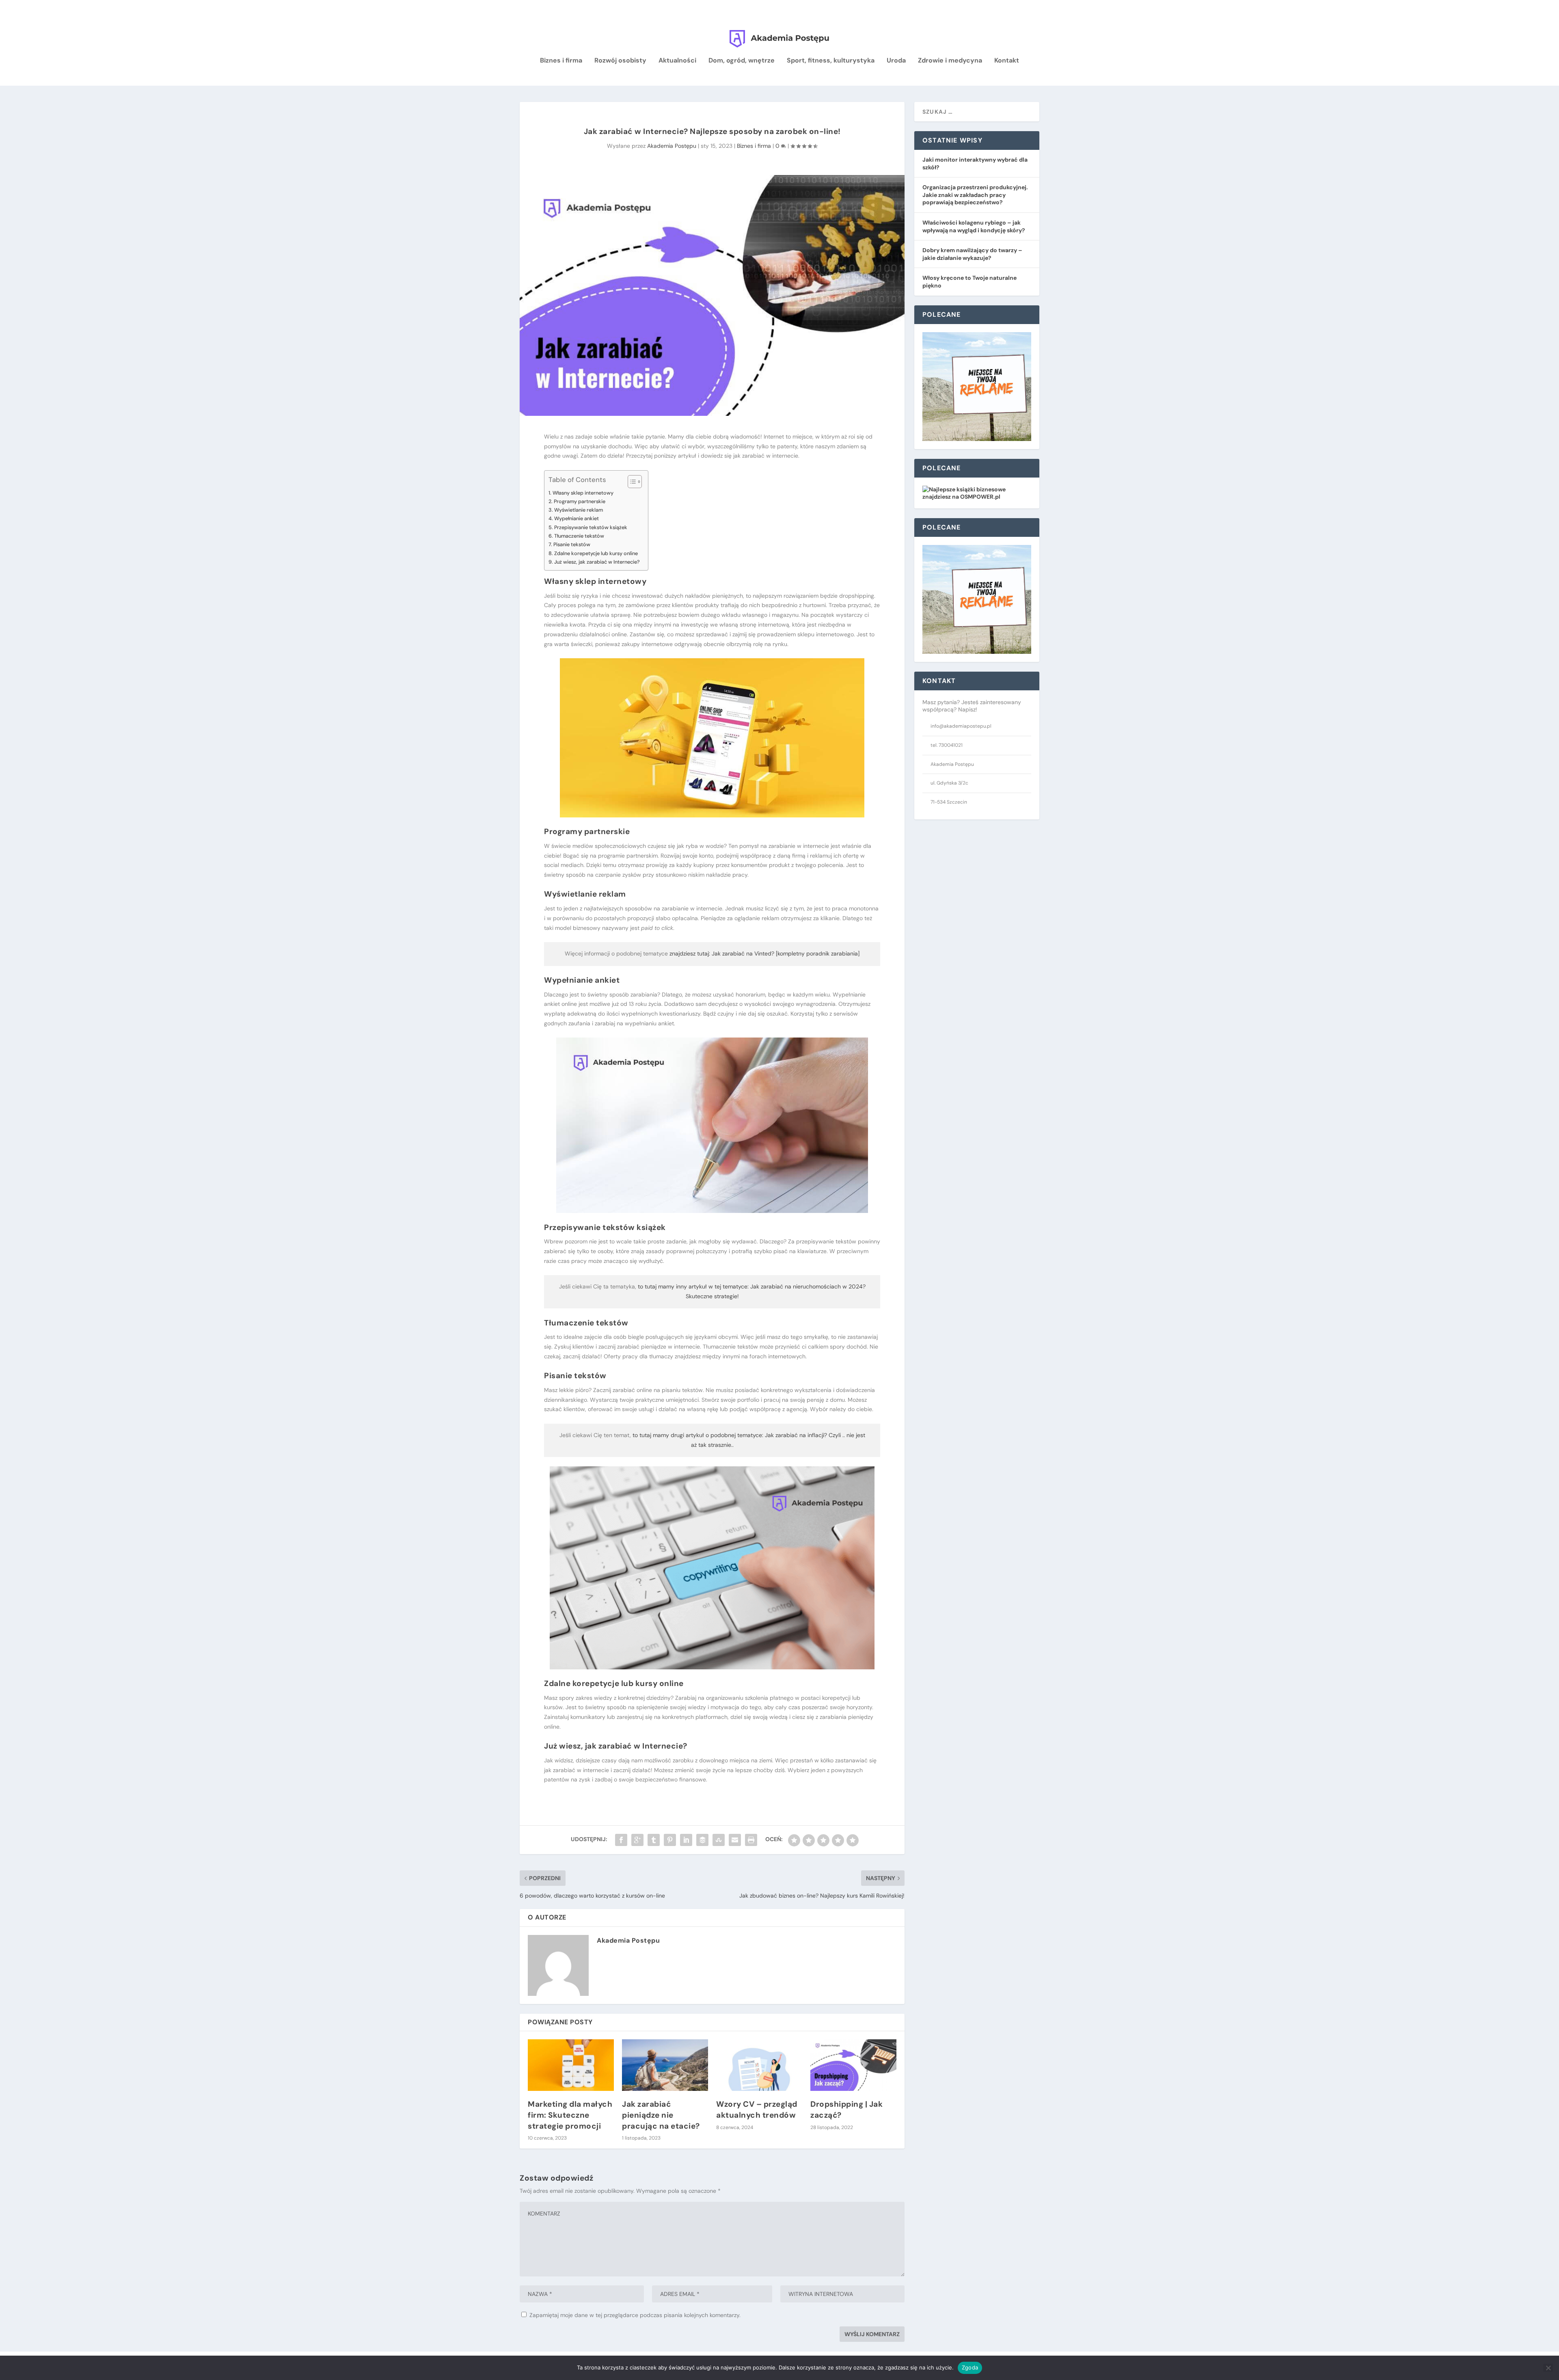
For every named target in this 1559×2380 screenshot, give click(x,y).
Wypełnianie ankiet (577, 518)
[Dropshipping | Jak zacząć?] (853, 2065)
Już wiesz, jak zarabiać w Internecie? (597, 562)
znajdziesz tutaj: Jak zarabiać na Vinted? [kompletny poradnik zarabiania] (764, 953)
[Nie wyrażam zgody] (1548, 2368)
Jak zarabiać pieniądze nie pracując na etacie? (661, 2115)
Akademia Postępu (672, 146)
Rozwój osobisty (620, 61)
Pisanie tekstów (572, 544)
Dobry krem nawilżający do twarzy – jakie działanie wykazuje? (972, 254)
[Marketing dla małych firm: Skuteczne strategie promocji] (571, 2065)
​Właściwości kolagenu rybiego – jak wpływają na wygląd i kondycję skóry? (974, 226)
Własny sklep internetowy (583, 493)
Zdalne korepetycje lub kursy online (596, 553)
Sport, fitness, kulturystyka (831, 61)
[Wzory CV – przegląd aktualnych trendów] (759, 2065)
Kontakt (1007, 61)
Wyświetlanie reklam (579, 510)
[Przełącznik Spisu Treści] (631, 482)
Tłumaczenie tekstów (579, 536)
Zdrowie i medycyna (950, 61)
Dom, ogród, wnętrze (742, 61)
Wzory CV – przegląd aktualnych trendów (757, 2110)
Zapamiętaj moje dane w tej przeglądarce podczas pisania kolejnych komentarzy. (635, 2315)
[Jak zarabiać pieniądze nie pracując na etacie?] (665, 2065)
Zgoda (970, 2367)
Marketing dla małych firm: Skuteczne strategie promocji (570, 2115)
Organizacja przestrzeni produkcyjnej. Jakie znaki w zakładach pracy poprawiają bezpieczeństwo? (975, 195)
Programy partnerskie (580, 501)
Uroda (896, 61)
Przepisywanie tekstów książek (591, 527)
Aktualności (677, 61)
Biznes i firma (561, 61)
